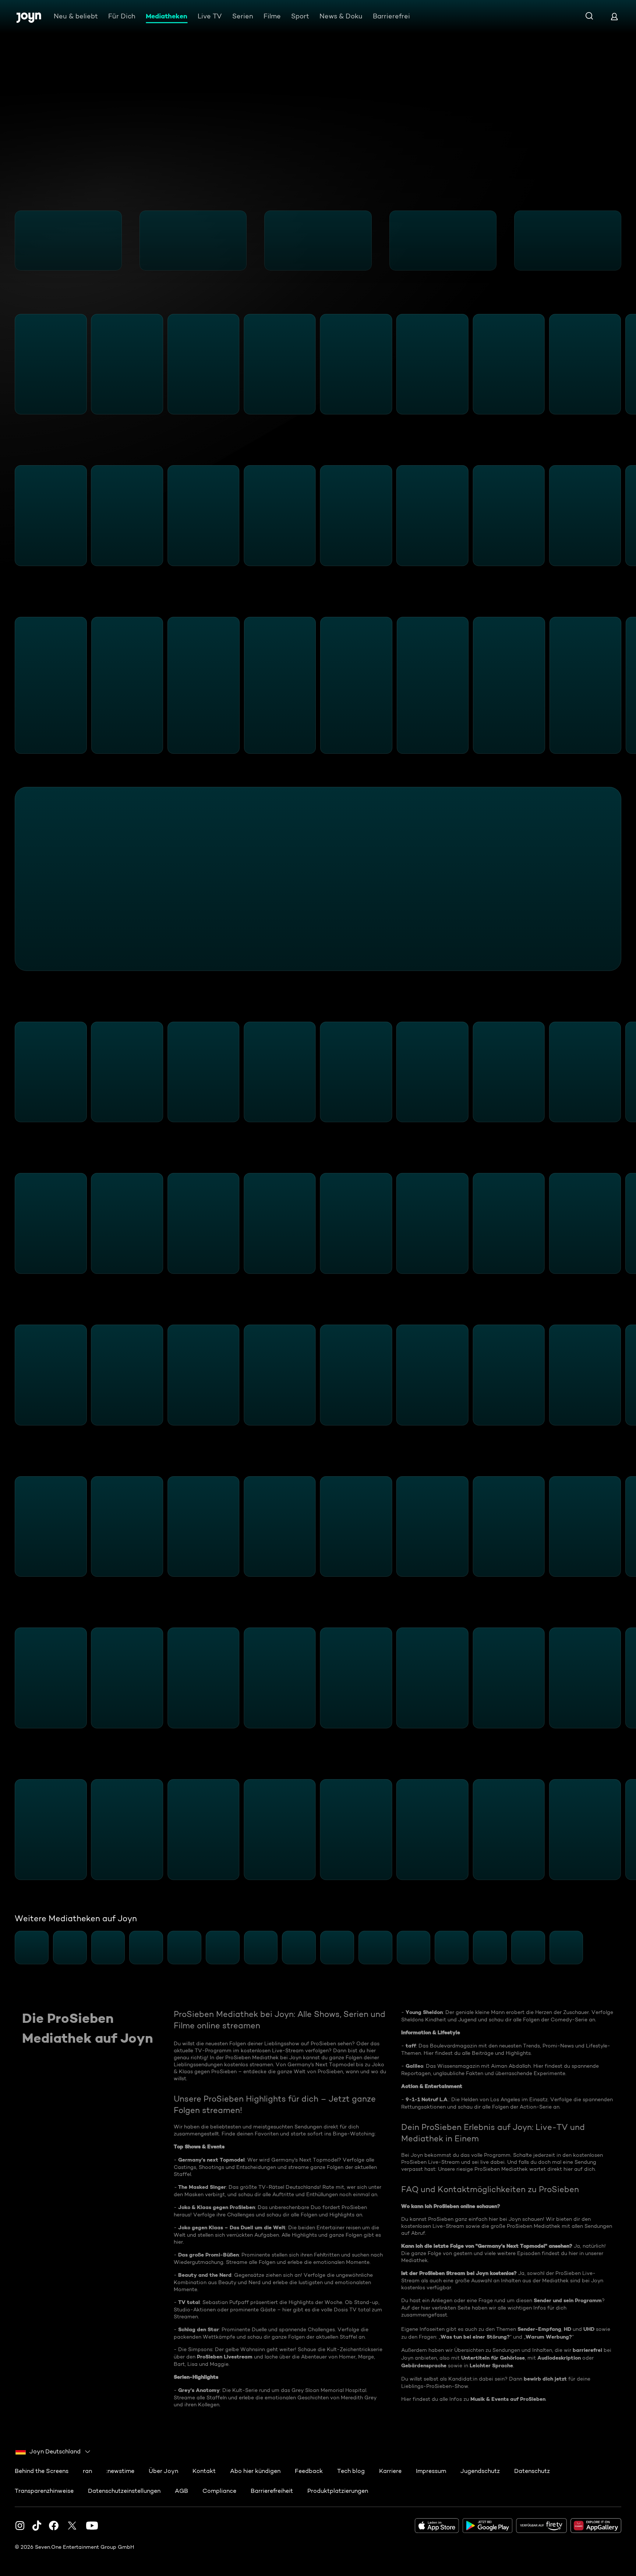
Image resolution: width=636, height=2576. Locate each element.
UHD (589, 2329)
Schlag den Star (199, 2329)
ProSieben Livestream (225, 2357)
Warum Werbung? (549, 2337)
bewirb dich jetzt (545, 2379)
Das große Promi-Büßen (209, 2255)
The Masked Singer (202, 2187)
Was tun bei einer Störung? (475, 2337)
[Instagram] (20, 2526)
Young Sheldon (424, 2012)
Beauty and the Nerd (205, 2275)
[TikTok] (37, 2526)
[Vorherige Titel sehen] (10, 240)
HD (568, 2329)
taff (411, 2046)
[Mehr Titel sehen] (626, 240)
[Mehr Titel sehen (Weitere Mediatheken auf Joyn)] (626, 1948)
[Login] (614, 16)
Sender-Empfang (539, 2329)
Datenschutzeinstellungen (124, 2491)
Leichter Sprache (491, 2365)
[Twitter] (72, 2526)
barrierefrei (587, 2350)
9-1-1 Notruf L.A (427, 2099)
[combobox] (53, 2452)
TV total (189, 2302)
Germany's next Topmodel (211, 2160)
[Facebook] (54, 2526)
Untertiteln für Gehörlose (493, 2358)
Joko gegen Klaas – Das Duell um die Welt (232, 2227)
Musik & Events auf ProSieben (508, 2399)
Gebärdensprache (424, 2365)
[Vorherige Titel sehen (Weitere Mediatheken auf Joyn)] (10, 1948)
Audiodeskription (559, 2358)
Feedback (309, 2471)
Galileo (414, 2066)
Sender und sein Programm (568, 2300)
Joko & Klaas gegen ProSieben (217, 2207)
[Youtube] (92, 2526)
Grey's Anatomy (199, 2390)
